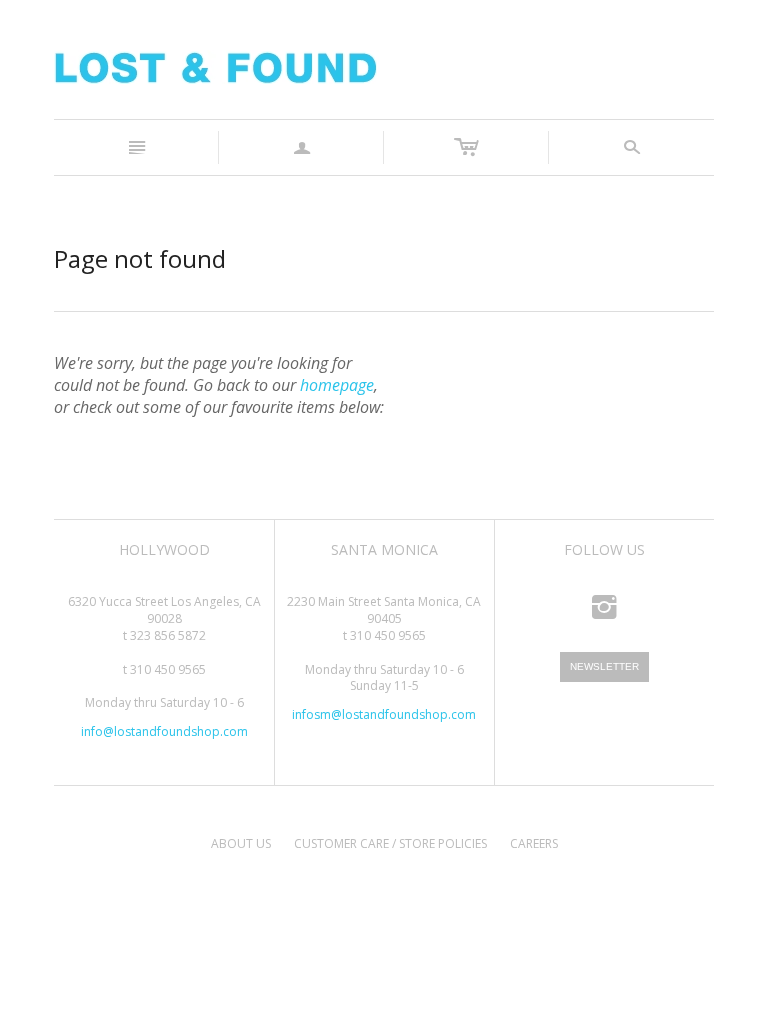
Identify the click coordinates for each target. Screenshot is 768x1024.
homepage (337, 385)
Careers (534, 843)
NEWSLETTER (604, 666)
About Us (241, 843)
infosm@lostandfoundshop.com (384, 714)
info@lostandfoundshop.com (164, 731)
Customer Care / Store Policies (390, 843)
